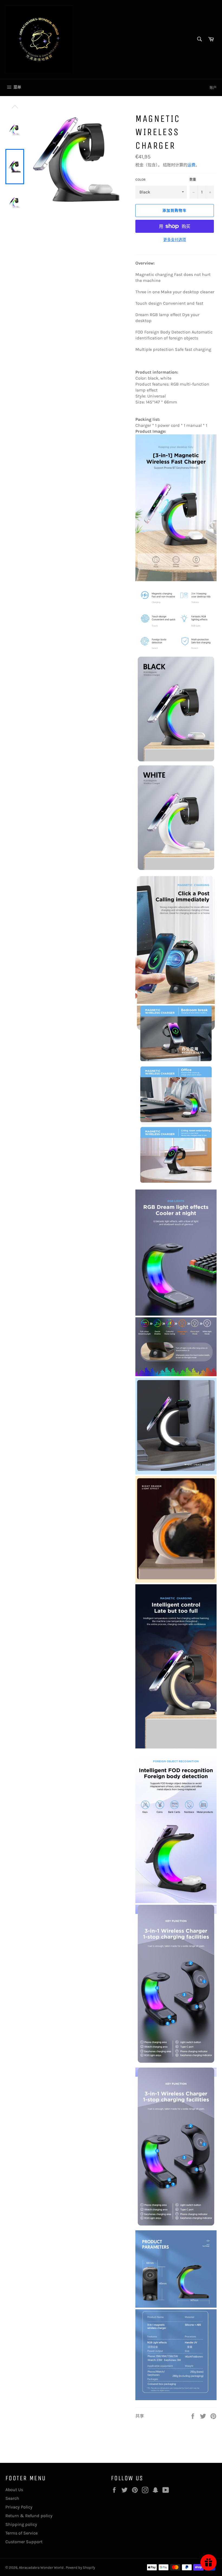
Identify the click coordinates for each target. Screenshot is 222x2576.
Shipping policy (21, 2524)
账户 (213, 88)
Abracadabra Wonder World (42, 2567)
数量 (193, 180)
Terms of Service (22, 2533)
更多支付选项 (175, 240)
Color (141, 180)
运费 (191, 165)
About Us (14, 2490)
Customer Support (24, 2542)
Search (12, 2498)
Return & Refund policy (29, 2516)
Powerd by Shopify (80, 2567)
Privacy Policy (19, 2507)
